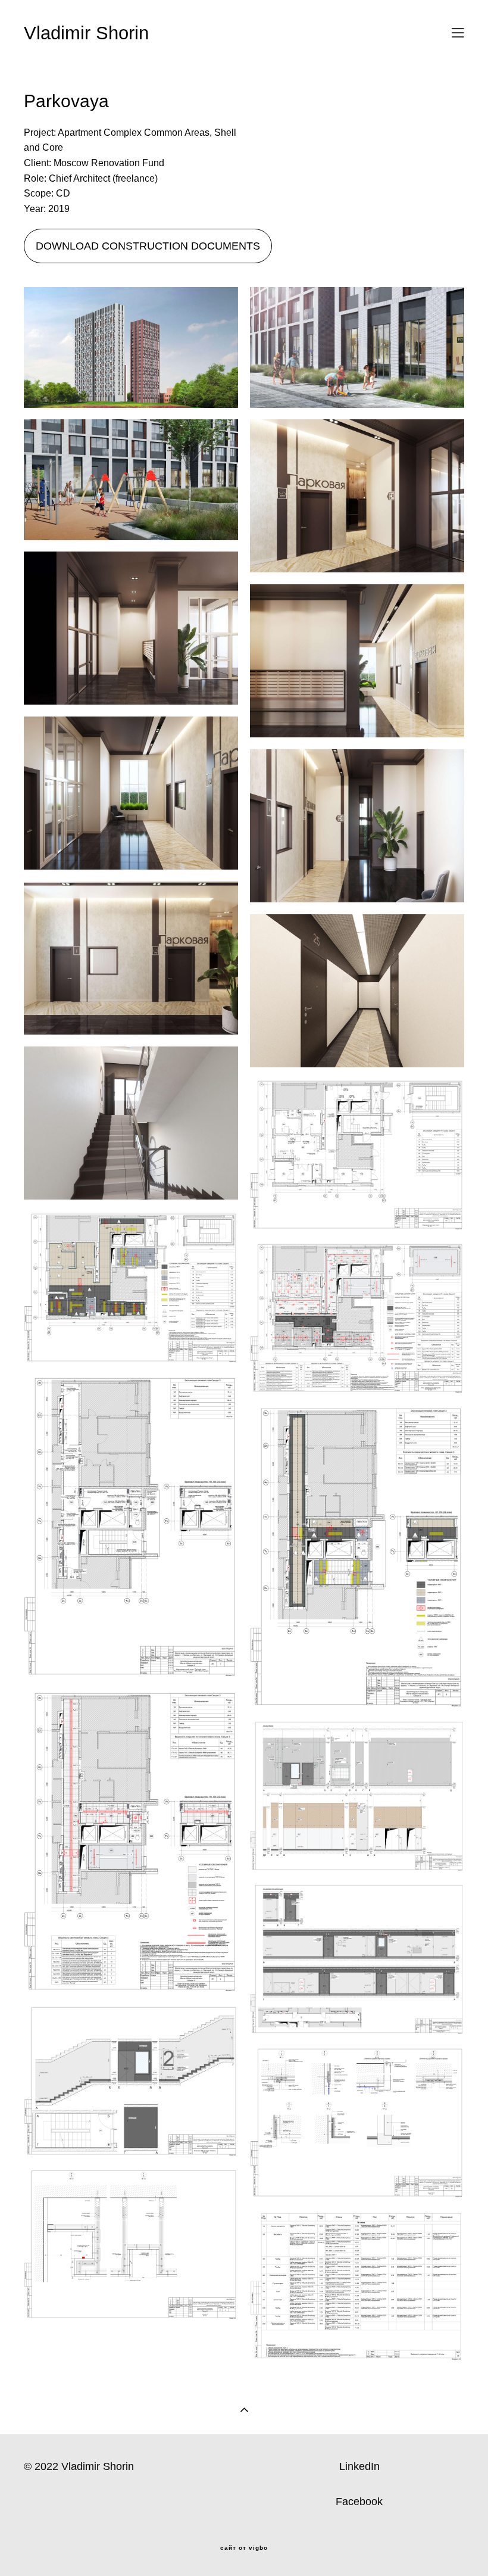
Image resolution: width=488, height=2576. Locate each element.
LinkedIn (359, 2466)
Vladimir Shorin (86, 33)
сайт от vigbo (244, 2548)
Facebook (359, 2502)
